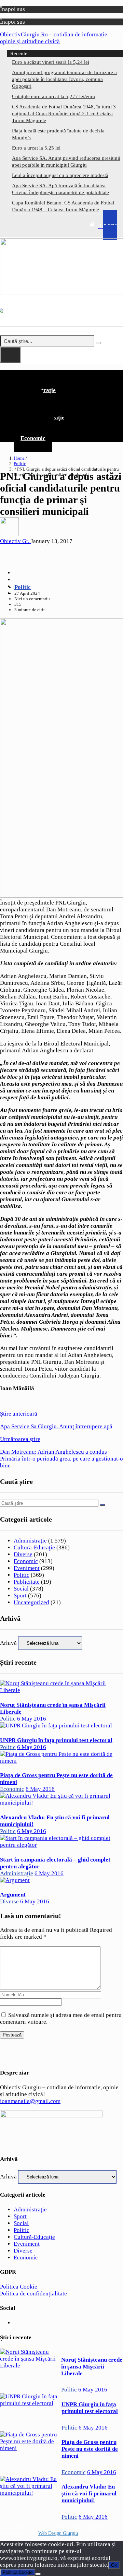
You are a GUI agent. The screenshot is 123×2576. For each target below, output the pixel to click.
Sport (20, 1596)
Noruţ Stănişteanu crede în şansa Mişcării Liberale (92, 2367)
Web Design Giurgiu (58, 2533)
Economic (33, 438)
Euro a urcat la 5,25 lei (36, 148)
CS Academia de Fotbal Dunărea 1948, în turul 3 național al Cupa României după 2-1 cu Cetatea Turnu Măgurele (64, 114)
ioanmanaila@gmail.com (30, 2101)
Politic (20, 464)
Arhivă (8, 1643)
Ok (114, 2565)
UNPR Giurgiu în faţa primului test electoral (56, 1740)
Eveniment (27, 1568)
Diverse (23, 1554)
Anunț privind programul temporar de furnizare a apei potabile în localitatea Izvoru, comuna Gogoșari (64, 79)
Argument (13, 1895)
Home (19, 458)
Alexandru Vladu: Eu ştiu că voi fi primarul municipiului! (89, 2494)
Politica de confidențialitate (33, 2294)
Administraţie (30, 1541)
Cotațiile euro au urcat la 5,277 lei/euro (54, 96)
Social (21, 1589)
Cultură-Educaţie (34, 1547)
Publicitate (27, 1582)
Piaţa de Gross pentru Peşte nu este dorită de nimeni (90, 2449)
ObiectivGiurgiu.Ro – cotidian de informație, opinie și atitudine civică (54, 38)
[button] (61, 376)
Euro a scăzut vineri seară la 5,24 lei (51, 62)
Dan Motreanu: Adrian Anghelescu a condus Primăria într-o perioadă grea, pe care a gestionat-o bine (61, 1452)
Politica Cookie (19, 2287)
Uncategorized (31, 1602)
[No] (38, 2574)
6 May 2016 (32, 1719)
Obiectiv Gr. (15, 541)
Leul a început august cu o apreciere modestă (60, 175)
